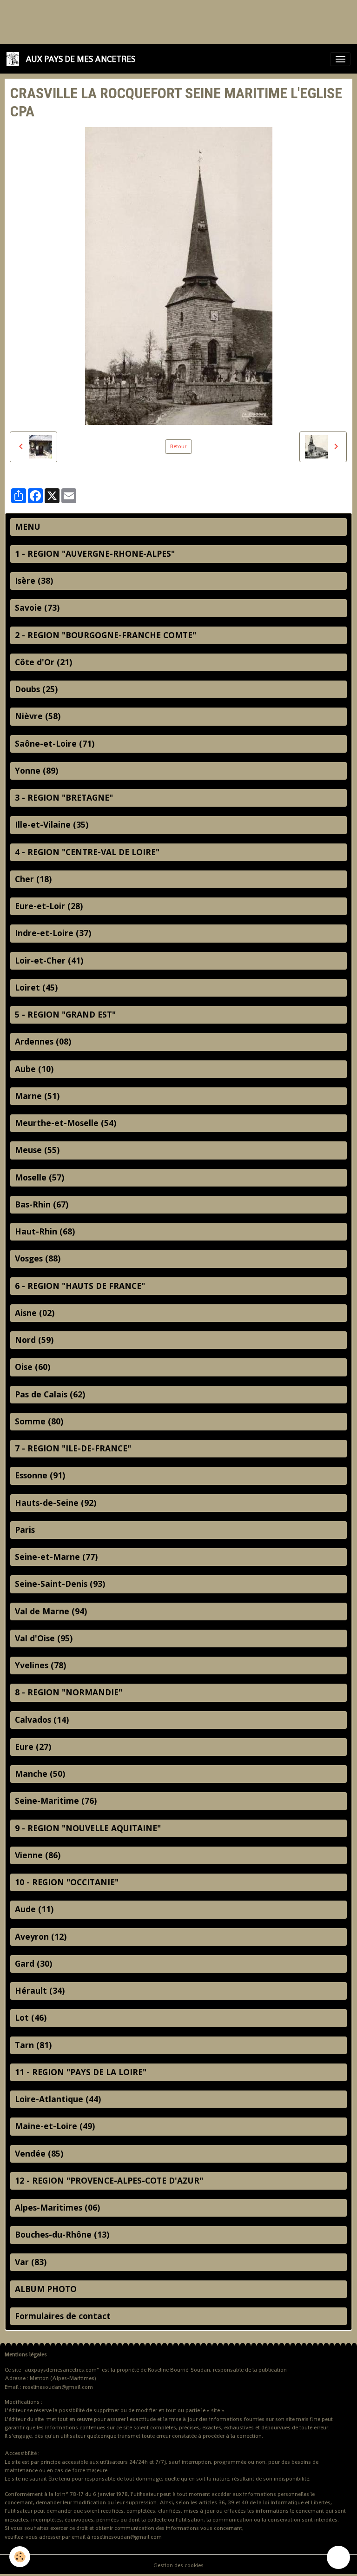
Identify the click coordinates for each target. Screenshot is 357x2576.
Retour (178, 446)
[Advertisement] (169, 21)
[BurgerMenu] (340, 59)
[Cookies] (20, 2557)
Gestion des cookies (178, 2565)
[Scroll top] (338, 2557)
